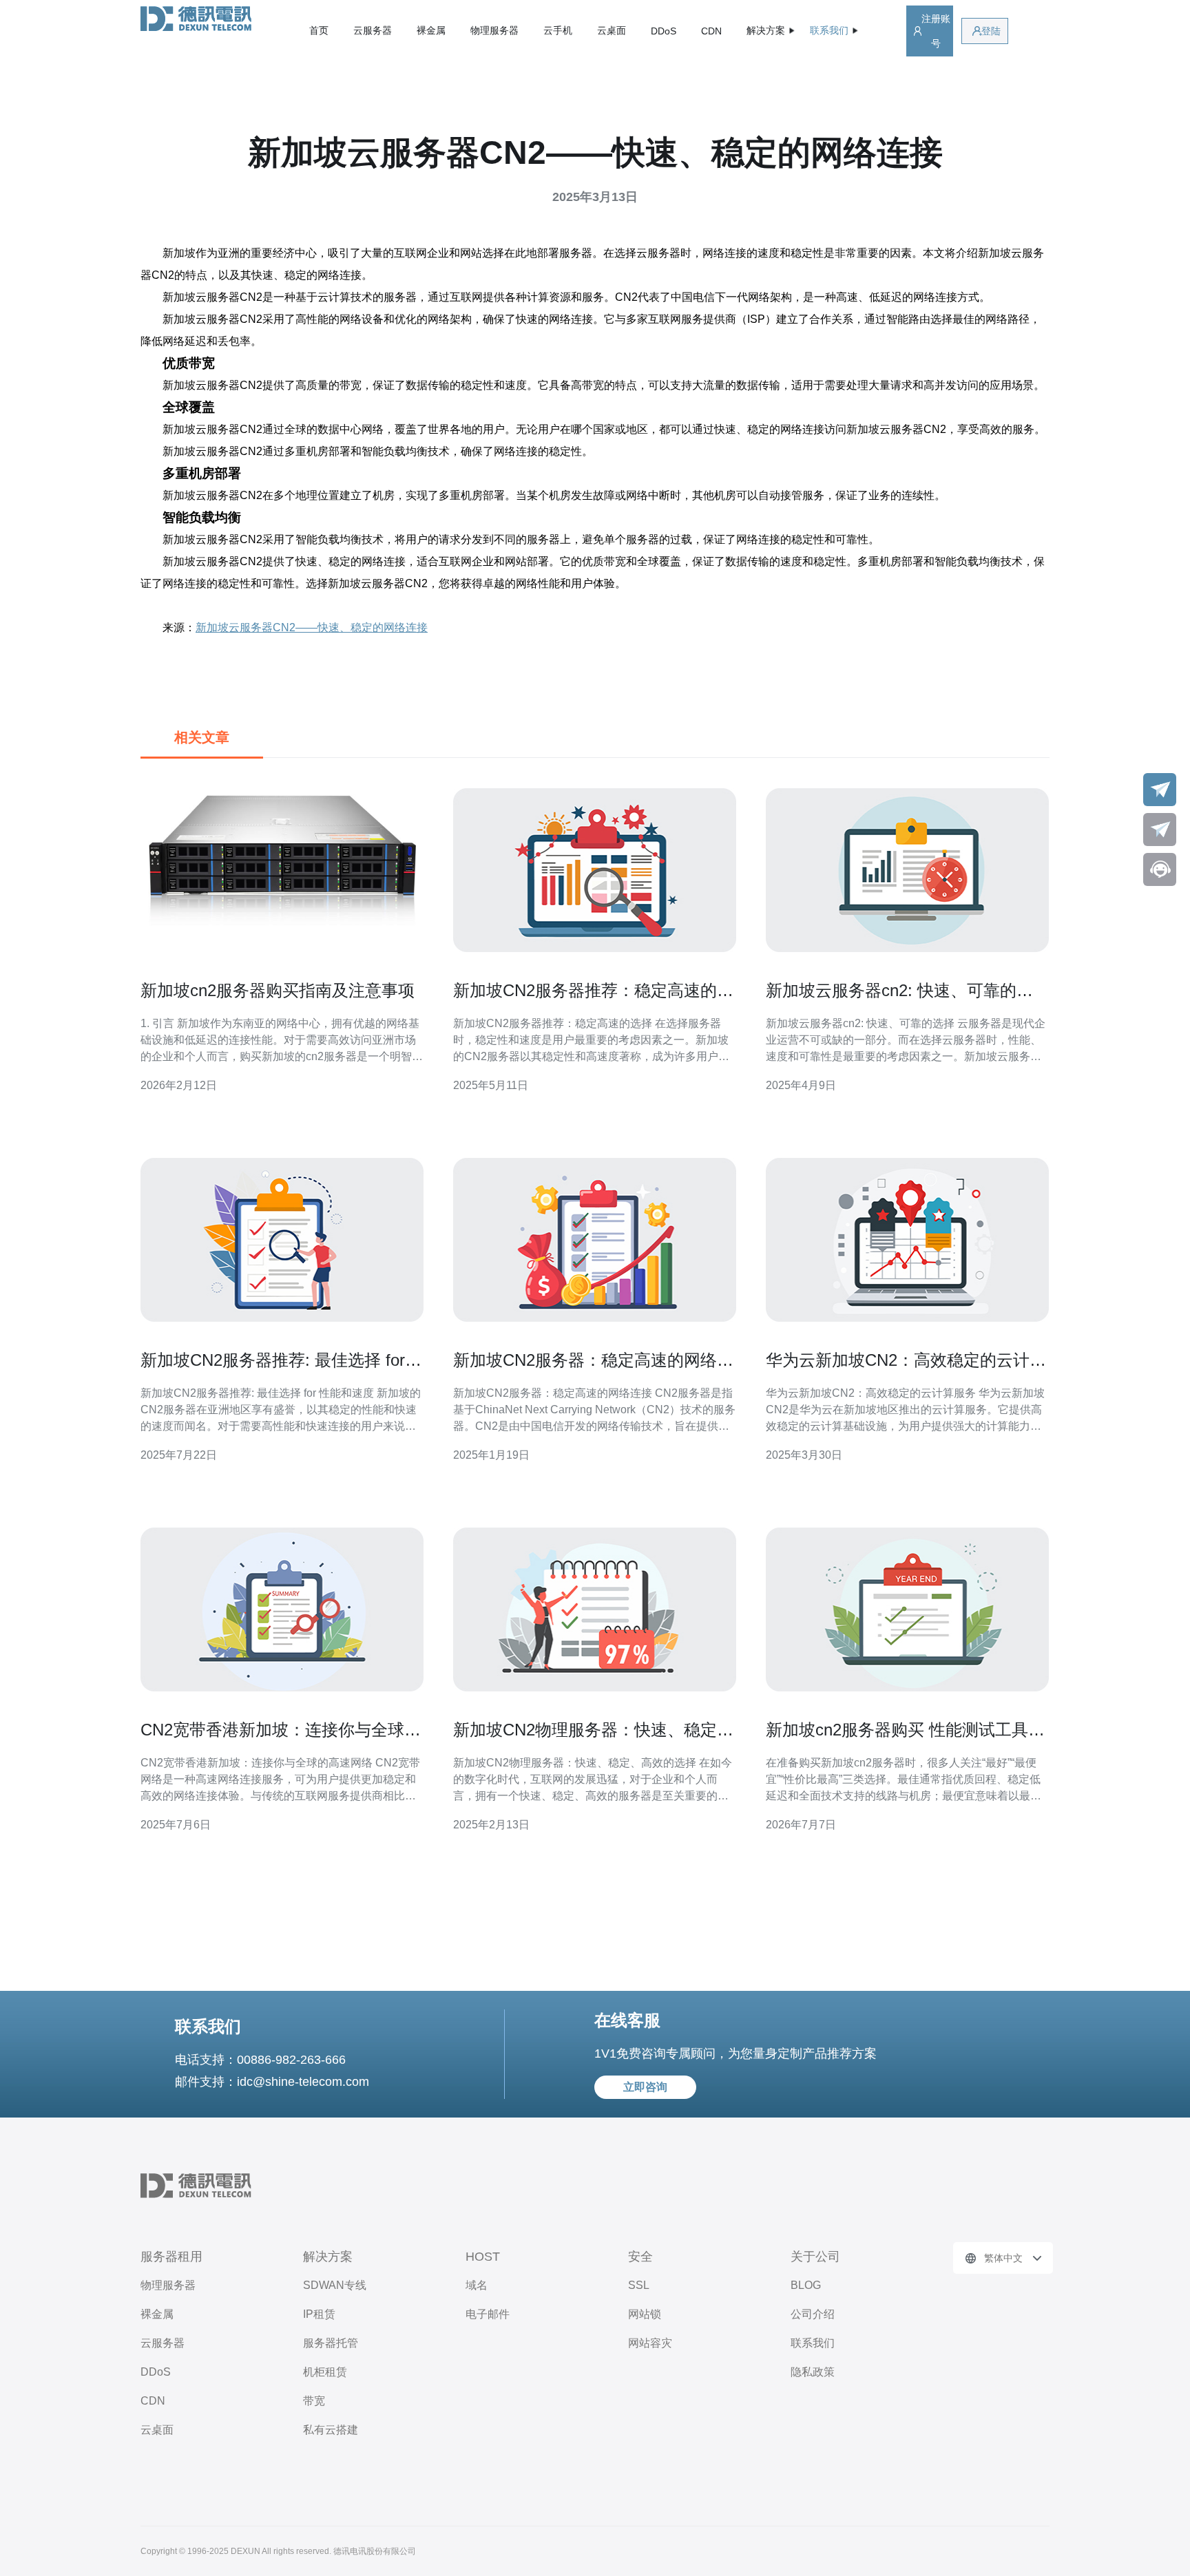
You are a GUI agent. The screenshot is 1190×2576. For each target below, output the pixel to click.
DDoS (664, 31)
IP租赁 (319, 2314)
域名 (477, 2285)
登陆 (991, 31)
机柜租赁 (325, 2372)
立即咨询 (645, 2087)
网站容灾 (650, 2343)
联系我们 (813, 2343)
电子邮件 (488, 2314)
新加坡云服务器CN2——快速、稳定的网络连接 (312, 627)
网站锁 (645, 2314)
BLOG (806, 2285)
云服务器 (373, 30)
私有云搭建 (331, 2430)
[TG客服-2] (1160, 830)
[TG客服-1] (1160, 790)
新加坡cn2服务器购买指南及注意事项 (278, 990)
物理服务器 (494, 30)
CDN (711, 31)
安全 (640, 2257)
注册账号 (936, 31)
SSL (639, 2285)
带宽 (314, 2401)
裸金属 (431, 30)
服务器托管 (331, 2343)
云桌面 (612, 30)
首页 (319, 30)
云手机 (558, 30)
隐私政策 (813, 2372)
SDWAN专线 (335, 2285)
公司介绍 (813, 2314)
